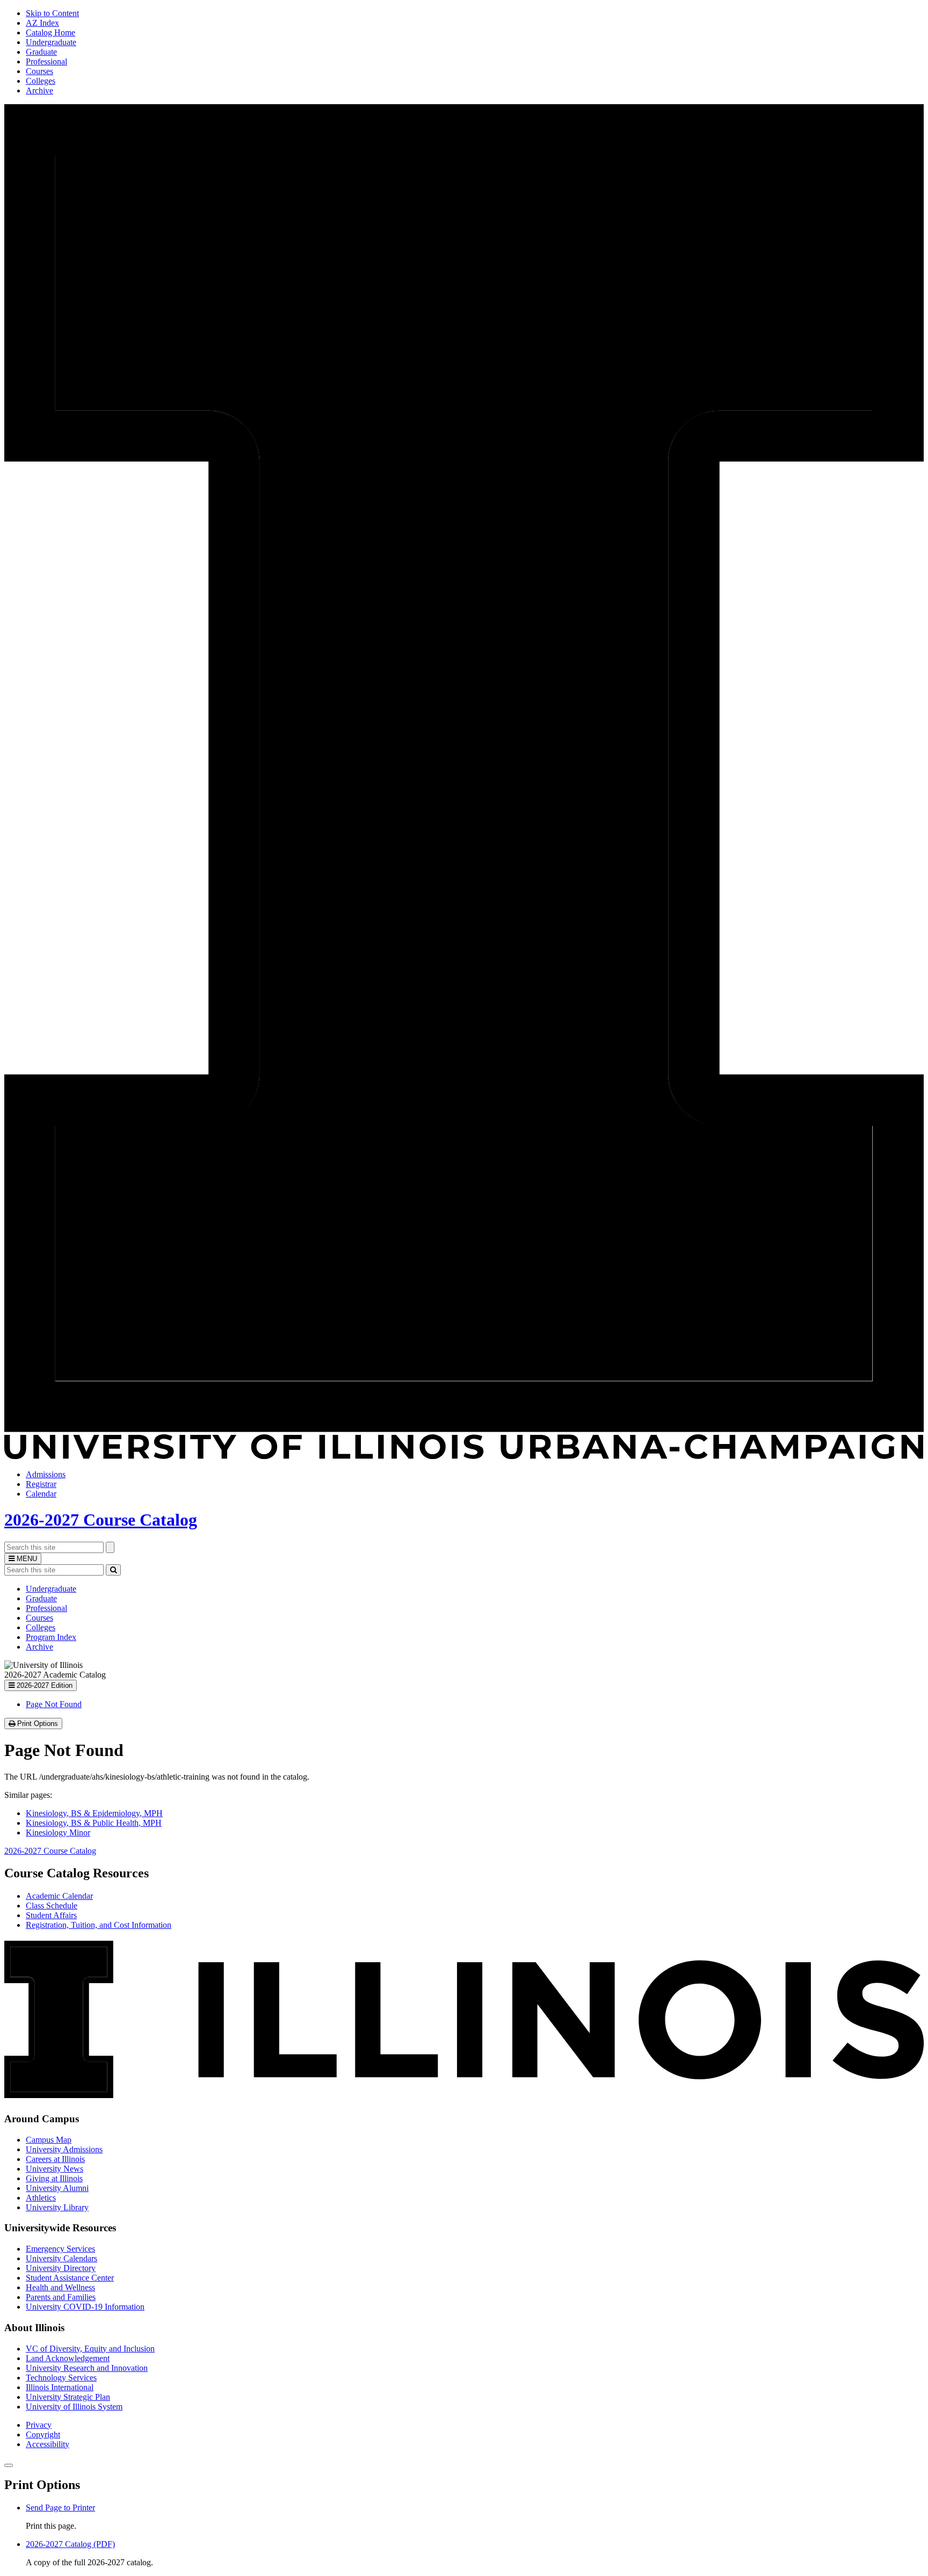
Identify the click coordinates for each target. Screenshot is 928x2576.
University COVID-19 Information (85, 2307)
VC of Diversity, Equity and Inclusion (90, 2349)
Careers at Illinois (55, 2159)
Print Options (39, 1724)
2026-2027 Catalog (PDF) (70, 2544)
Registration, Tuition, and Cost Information (99, 1925)
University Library (57, 2207)
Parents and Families (61, 2297)
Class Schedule (52, 1906)
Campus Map (49, 2140)
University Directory (61, 2268)
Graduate (41, 52)
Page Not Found (54, 1704)
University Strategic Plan (68, 2397)
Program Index (51, 1637)
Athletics (41, 2198)
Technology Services (61, 2378)
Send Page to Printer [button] (60, 2508)
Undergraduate (51, 42)
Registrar (41, 1484)
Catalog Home (50, 32)
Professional (46, 61)
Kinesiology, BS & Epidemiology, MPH (94, 1813)
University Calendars (61, 2258)
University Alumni (57, 2188)
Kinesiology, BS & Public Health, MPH (94, 1823)
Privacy (39, 2425)
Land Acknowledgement (68, 2358)
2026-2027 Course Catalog (101, 1520)
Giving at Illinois (54, 2178)
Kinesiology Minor (58, 1833)
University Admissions (64, 2149)
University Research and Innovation (87, 2368)
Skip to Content (52, 13)
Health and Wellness (60, 2287)
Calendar (41, 1494)
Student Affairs (51, 1915)
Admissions (46, 1474)
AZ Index (42, 23)
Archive (39, 90)
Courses (39, 71)
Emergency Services (60, 2249)
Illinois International (60, 2387)
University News (55, 2169)
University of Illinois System (74, 2407)
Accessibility (48, 2444)
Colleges (41, 81)
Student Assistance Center (70, 2278)
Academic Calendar (59, 1896)
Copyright (43, 2434)
